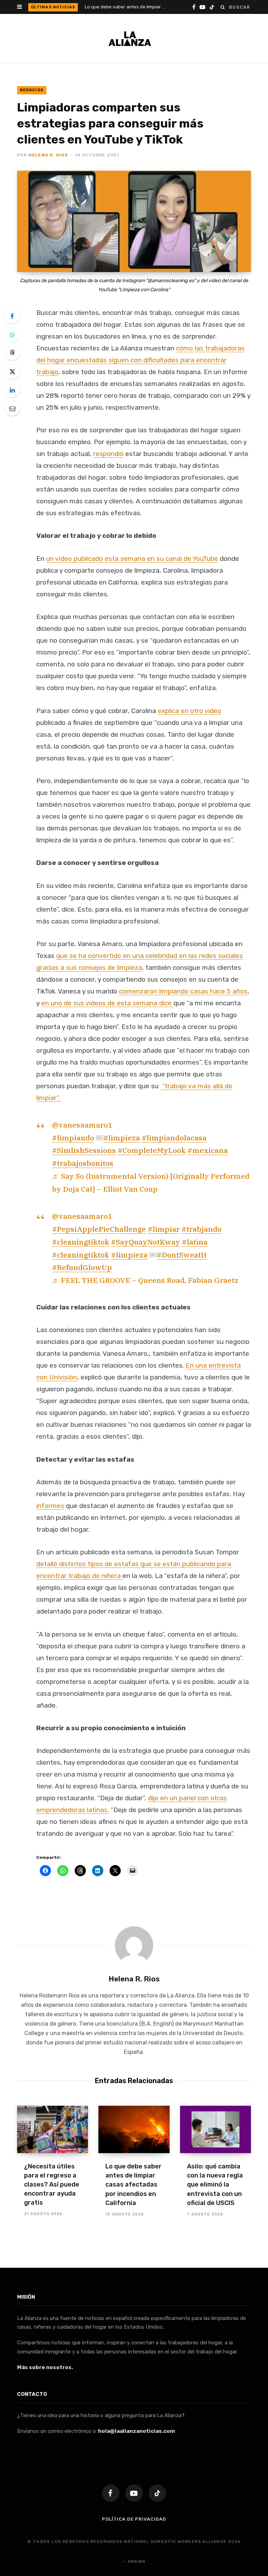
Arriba (136, 2561)
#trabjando (202, 1229)
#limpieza (122, 1138)
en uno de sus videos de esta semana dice (107, 1003)
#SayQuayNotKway (146, 1242)
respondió (108, 454)
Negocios (32, 90)
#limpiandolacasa (174, 1138)
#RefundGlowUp (82, 1267)
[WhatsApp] (12, 334)
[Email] (12, 408)
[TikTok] (157, 2493)
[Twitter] (12, 371)
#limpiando (73, 1138)
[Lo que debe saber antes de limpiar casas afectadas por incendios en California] (134, 2129)
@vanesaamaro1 (82, 1125)
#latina (195, 1242)
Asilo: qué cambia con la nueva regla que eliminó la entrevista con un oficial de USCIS (215, 2184)
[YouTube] (134, 2493)
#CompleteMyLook (152, 1150)
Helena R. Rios (48, 155)
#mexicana (208, 1150)
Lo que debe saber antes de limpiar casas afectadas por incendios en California (127, 7)
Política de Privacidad (134, 2519)
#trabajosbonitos (83, 1163)
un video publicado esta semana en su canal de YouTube (132, 559)
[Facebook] (12, 316)
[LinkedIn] (12, 390)
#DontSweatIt (182, 1255)
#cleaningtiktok (81, 1242)
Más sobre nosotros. (45, 2367)
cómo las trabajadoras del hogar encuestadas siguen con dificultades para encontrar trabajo (140, 360)
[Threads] (12, 353)
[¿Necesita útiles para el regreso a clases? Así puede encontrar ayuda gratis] (53, 2129)
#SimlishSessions (84, 1150)
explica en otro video (189, 711)
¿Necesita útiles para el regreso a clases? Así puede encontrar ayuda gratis (52, 2184)
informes (50, 1506)
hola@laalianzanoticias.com (136, 2431)
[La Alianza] (130, 39)
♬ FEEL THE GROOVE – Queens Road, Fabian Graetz (145, 1280)
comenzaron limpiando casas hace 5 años (183, 991)
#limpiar (164, 1229)
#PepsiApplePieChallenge (99, 1229)
